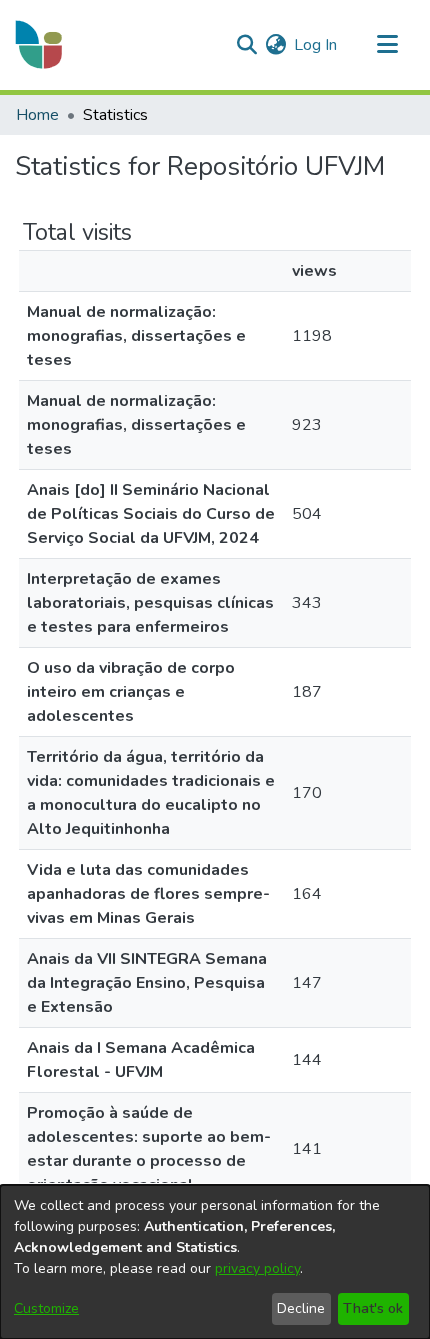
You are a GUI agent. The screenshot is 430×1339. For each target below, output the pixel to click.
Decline (301, 1308)
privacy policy (257, 1268)
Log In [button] (316, 45)
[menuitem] (275, 45)
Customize (46, 1308)
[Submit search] (246, 45)
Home (37, 115)
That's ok (373, 1308)
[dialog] (215, 1262)
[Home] (40, 45)
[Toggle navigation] (387, 45)
